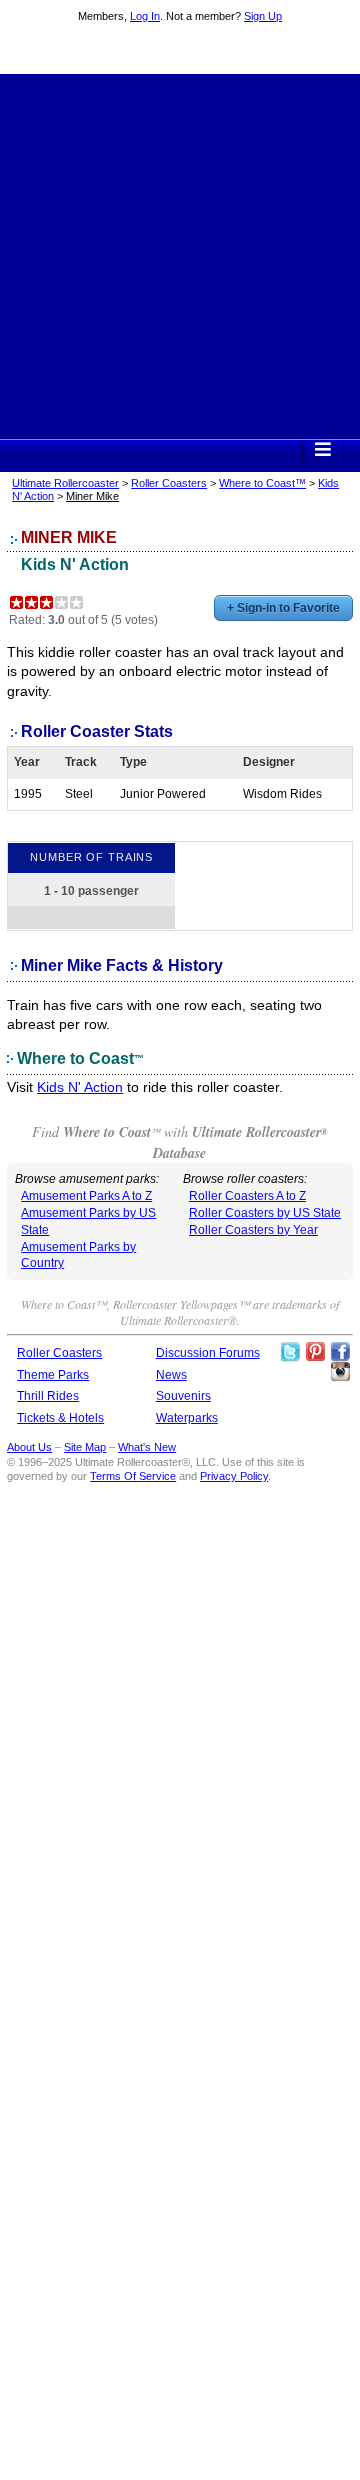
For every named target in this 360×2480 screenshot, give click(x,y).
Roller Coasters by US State (265, 1213)
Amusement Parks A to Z (86, 1196)
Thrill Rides (48, 1396)
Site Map (85, 1447)
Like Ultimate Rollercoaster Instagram (340, 1372)
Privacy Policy (234, 1476)
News (171, 1375)
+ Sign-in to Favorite (283, 608)
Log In (145, 16)
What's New (147, 1447)
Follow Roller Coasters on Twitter (290, 1352)
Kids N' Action (75, 564)
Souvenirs (183, 1396)
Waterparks (187, 1418)
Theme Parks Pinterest (315, 1352)
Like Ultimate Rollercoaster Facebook (340, 1352)
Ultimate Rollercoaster (180, 51)
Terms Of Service (133, 1476)
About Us (29, 1447)
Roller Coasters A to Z (247, 1196)
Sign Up (263, 16)
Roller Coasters (169, 483)
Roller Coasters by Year (253, 1230)
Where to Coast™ (262, 483)
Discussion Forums (208, 1353)
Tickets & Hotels (60, 1418)
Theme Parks (53, 1375)
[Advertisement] (180, 254)
